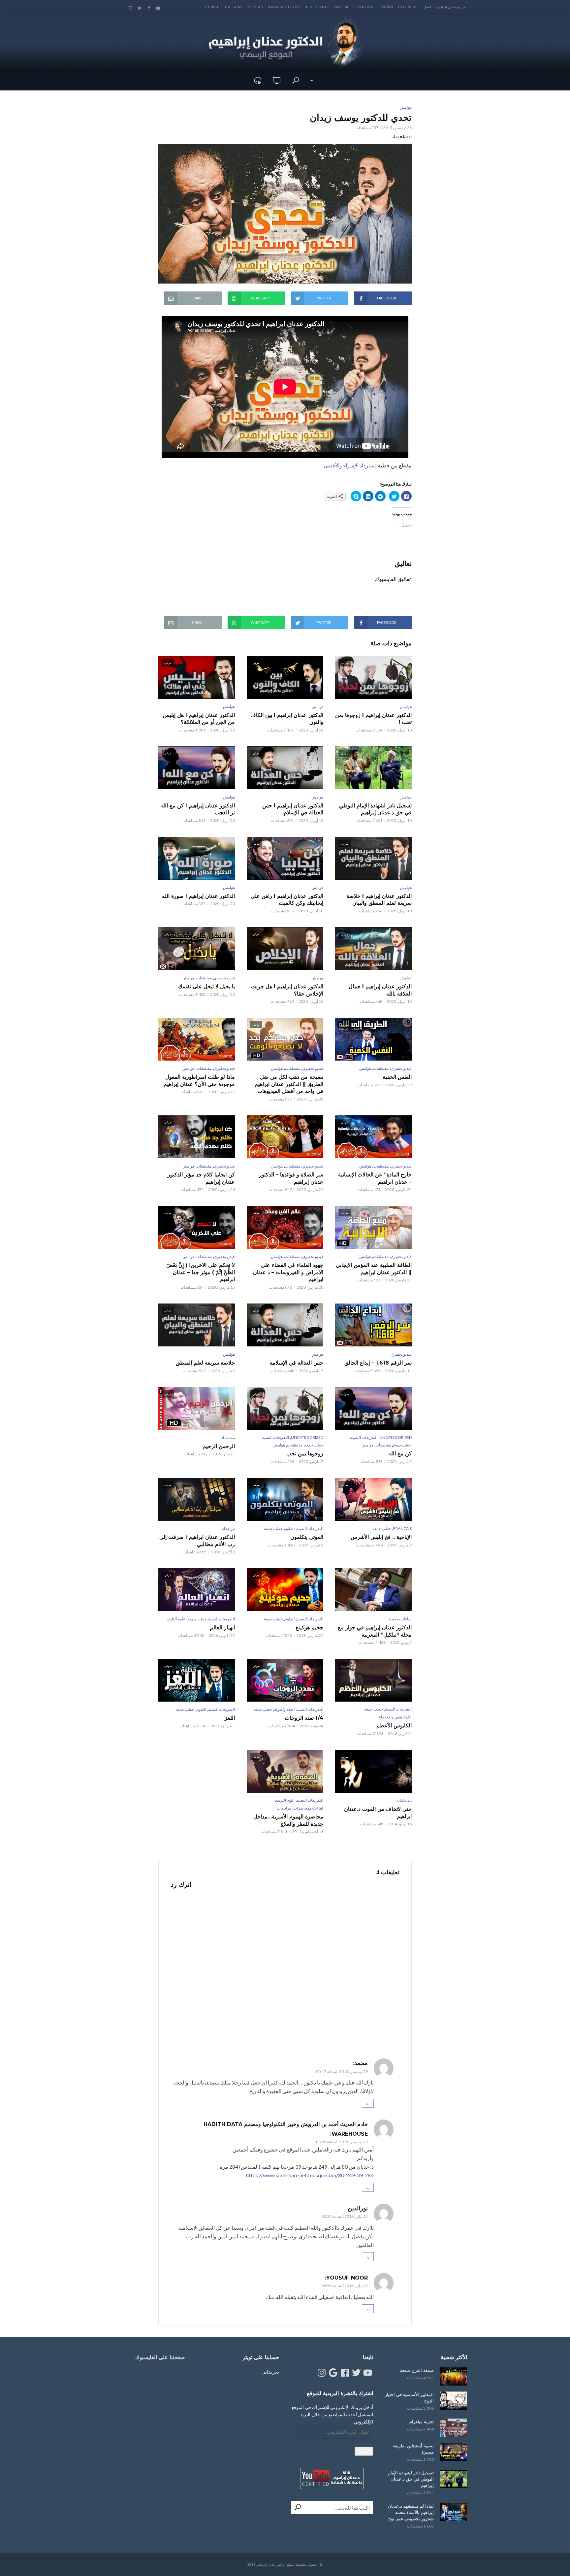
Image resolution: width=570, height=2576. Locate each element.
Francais (364, 7)
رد (368, 2103)
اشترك (364, 2451)
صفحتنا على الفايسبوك (160, 2357)
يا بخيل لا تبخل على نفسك (206, 986)
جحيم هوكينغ (309, 1627)
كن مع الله (400, 1454)
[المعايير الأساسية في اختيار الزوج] (453, 2401)
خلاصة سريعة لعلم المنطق (205, 1363)
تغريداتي (270, 2372)
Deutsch (407, 7)
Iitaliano (233, 7)
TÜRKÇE (212, 7)
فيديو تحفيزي (224, 978)
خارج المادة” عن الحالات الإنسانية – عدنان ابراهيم (375, 1178)
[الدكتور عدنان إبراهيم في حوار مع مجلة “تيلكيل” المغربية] (373, 1590)
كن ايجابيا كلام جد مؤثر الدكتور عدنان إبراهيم (201, 1178)
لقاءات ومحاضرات (308, 1808)
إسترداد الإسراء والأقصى (350, 465)
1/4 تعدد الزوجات (304, 1718)
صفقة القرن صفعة (417, 2370)
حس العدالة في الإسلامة (296, 1363)
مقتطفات (204, 978)
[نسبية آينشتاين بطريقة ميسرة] (453, 2452)
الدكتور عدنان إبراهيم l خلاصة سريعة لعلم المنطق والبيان (379, 900)
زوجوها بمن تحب (305, 1454)
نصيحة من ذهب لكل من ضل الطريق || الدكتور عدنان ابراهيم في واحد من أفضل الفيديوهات (289, 1084)
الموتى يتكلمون (307, 1537)
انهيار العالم (222, 1627)
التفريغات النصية (364, 1437)
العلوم (290, 1528)
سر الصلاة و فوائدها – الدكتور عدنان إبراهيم (291, 1178)
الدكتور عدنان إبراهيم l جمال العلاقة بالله (380, 990)
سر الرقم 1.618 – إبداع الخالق (378, 1363)
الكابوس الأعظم (394, 1726)
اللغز (230, 1718)
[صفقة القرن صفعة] (453, 2376)
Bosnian (255, 7)
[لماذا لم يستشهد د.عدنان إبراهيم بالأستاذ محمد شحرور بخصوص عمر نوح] (453, 2512)
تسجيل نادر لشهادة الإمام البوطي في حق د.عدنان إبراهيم (375, 809)
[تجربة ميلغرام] (453, 2428)
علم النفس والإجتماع (395, 1717)
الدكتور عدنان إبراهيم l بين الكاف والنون (287, 719)
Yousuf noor (347, 2278)
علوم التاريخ (176, 1619)
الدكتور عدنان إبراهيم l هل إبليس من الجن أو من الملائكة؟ (199, 719)
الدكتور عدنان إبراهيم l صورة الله (198, 896)
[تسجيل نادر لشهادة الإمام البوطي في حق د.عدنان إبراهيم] (453, 2479)
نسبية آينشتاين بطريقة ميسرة (413, 2449)
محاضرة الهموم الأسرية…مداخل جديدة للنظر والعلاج (288, 1820)
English (342, 7)
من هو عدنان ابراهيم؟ (450, 7)
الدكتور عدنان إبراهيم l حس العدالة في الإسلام (293, 809)
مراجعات (228, 1528)
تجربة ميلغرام (422, 2422)
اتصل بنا (425, 7)
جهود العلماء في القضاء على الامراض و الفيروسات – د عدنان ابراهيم (288, 1272)
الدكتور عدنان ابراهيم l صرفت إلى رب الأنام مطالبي (197, 1541)
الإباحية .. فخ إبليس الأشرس (381, 1537)
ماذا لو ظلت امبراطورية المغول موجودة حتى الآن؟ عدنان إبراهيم (199, 1081)
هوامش (406, 107)
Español (386, 7)
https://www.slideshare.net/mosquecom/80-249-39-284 (310, 2175)
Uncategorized (396, 1437)
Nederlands (317, 7)
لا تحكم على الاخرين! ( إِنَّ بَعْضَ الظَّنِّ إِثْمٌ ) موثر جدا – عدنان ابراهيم (201, 1272)
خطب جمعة (402, 1445)
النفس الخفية (397, 1077)
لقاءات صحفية (400, 1619)
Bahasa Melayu (284, 7)
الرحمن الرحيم (219, 1446)
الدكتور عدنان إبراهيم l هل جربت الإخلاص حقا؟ (287, 990)
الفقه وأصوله (284, 1709)
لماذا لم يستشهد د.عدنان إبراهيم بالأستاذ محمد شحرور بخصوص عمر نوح (411, 2512)
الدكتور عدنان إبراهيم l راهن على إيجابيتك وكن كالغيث (287, 900)
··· (311, 80)
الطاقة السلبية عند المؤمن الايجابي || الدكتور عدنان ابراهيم (374, 1269)
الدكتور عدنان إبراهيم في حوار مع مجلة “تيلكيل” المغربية (375, 1631)
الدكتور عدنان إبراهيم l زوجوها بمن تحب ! (373, 719)
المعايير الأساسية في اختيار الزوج (409, 2398)
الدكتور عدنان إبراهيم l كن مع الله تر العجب (198, 809)
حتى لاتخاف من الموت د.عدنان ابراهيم (378, 1813)
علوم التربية (285, 1800)
